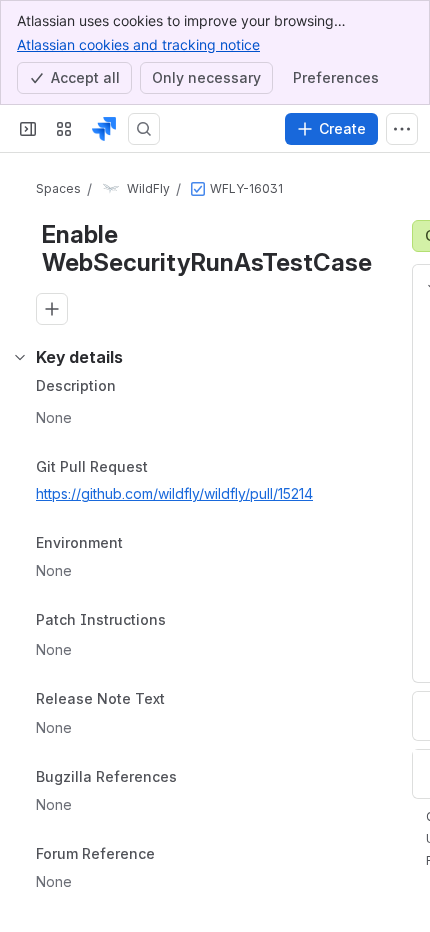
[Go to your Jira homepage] (104, 129)
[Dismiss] (402, 822)
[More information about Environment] (143, 545)
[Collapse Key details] (20, 357)
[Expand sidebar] (28, 129)
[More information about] (178, 621)
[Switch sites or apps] (64, 129)
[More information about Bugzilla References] (197, 779)
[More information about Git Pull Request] (168, 468)
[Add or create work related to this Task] (52, 309)
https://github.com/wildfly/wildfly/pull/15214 (174, 493)
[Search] (144, 129)
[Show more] (402, 129)
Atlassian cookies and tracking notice (138, 44)
